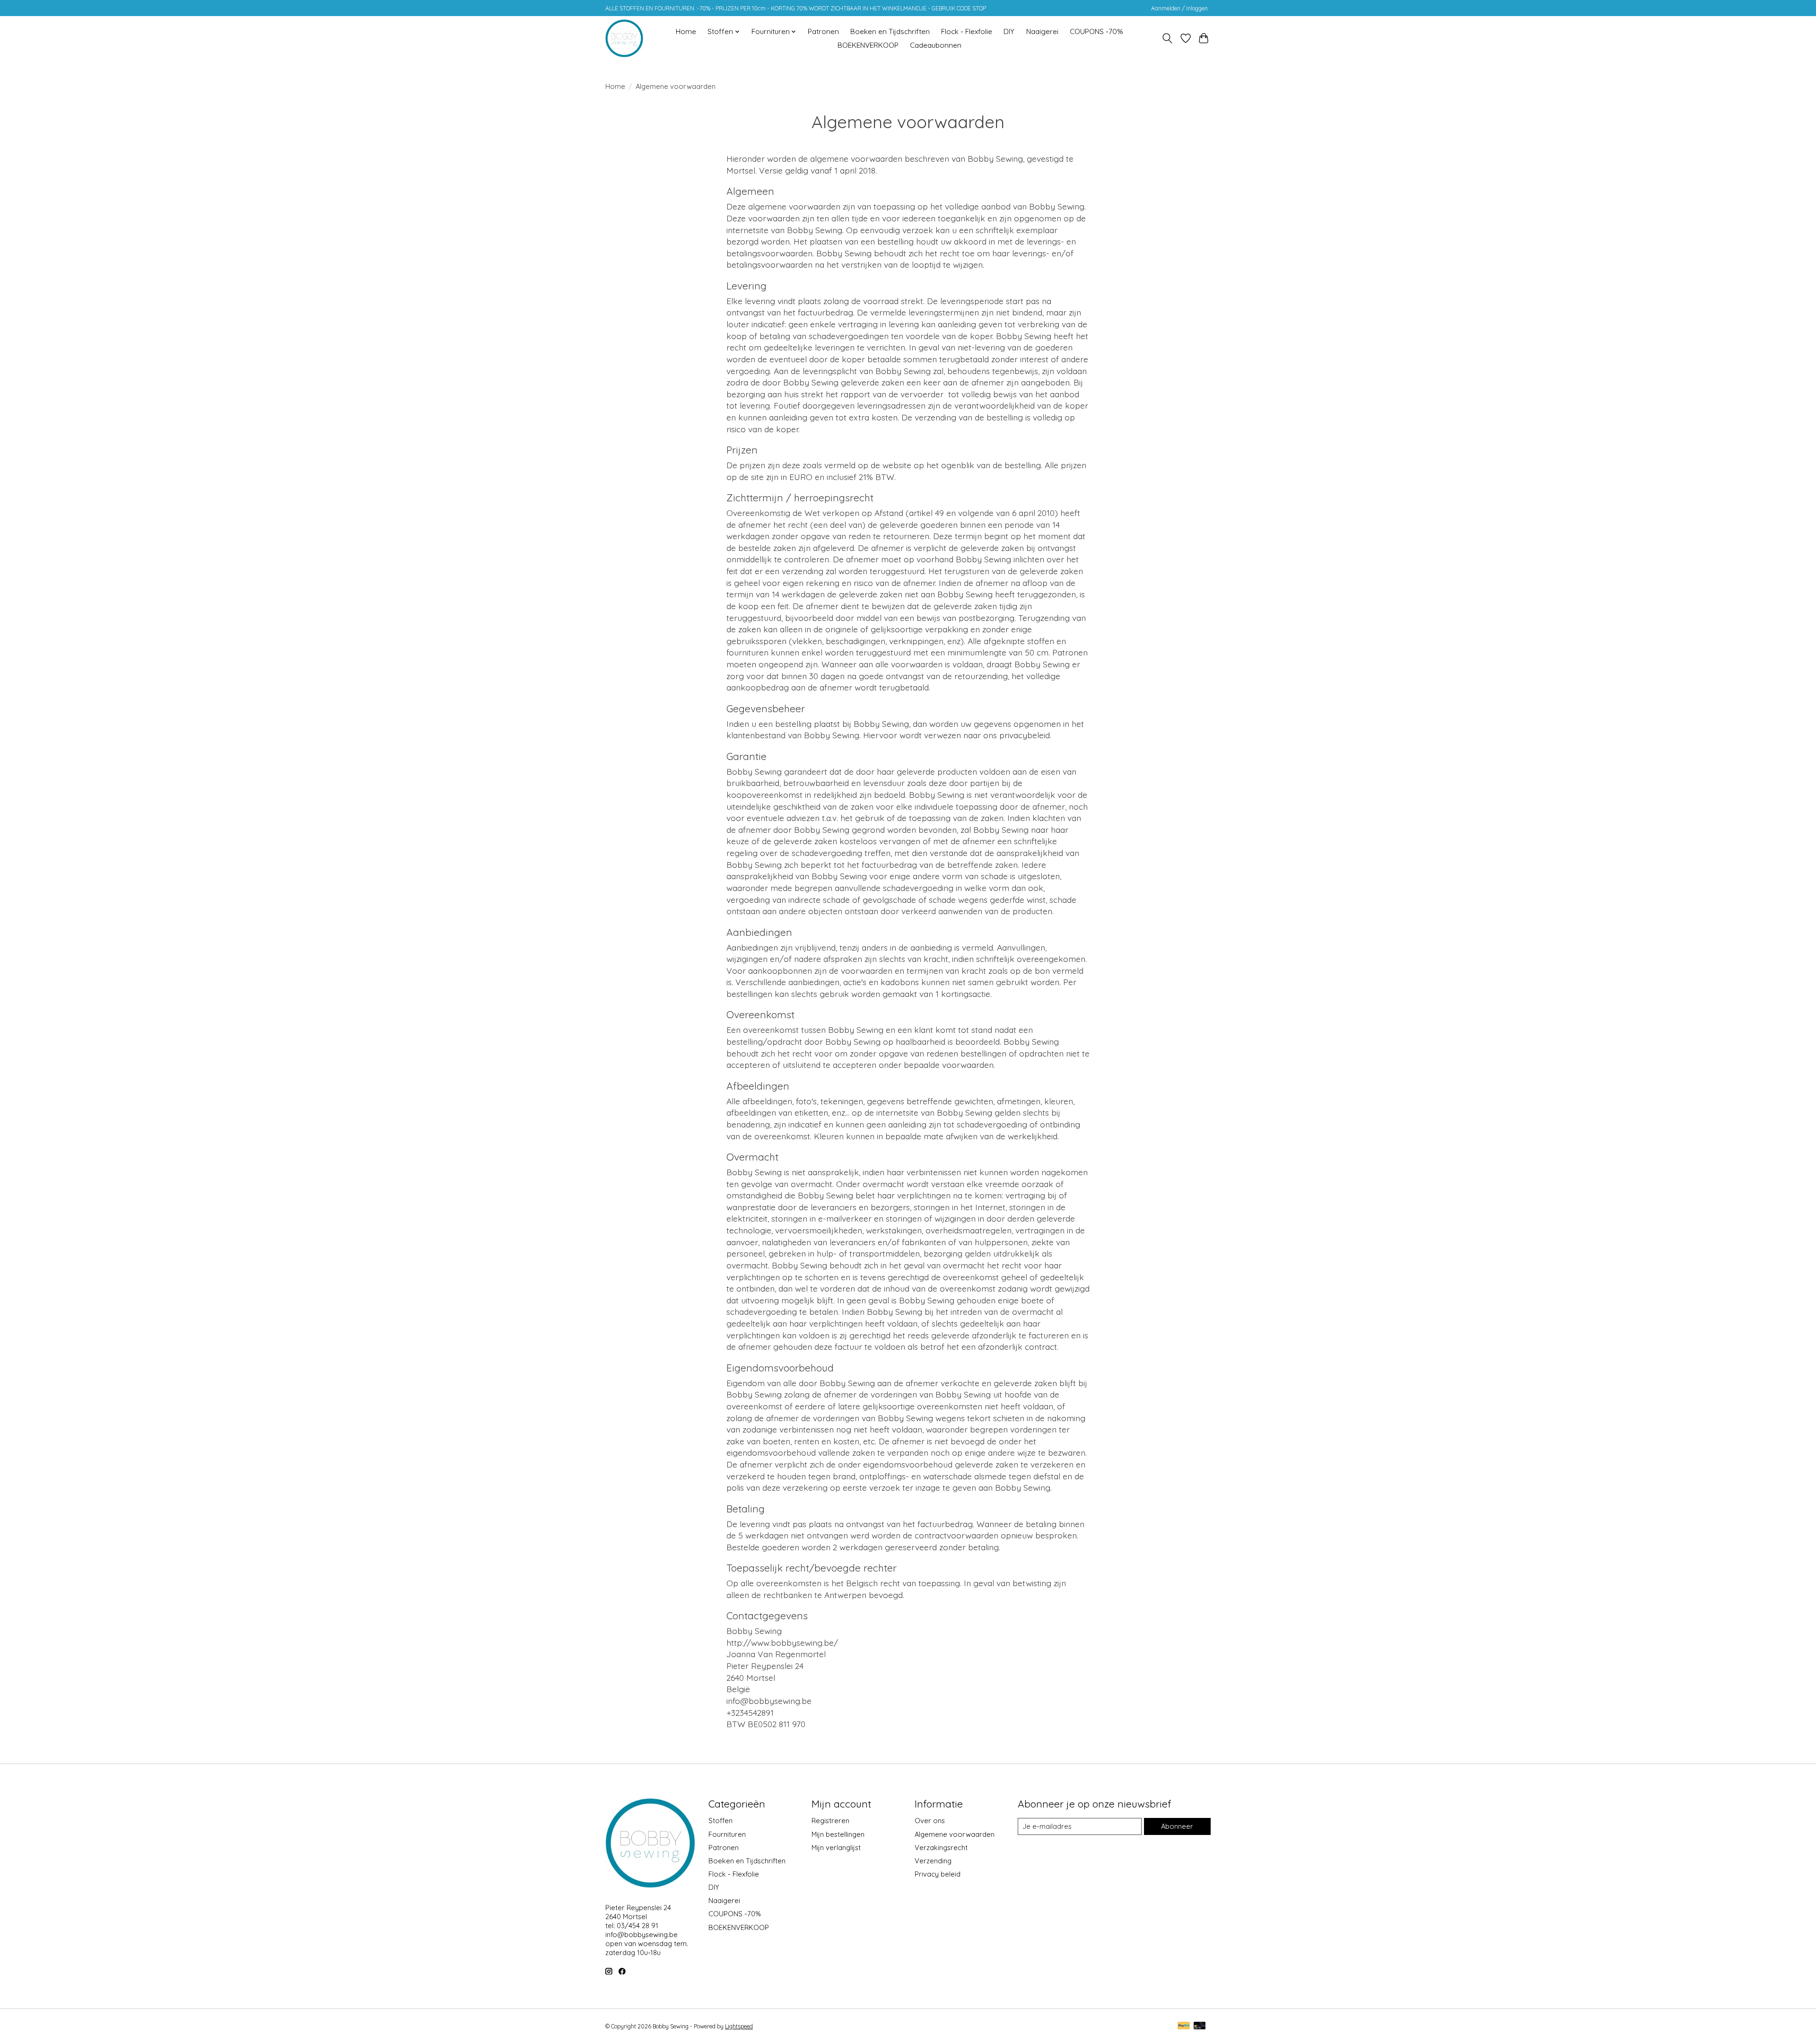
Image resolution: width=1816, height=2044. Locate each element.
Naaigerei (1042, 31)
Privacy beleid (938, 1874)
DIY (1009, 31)
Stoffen (720, 1821)
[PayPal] (1184, 2026)
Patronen (823, 31)
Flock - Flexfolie (967, 31)
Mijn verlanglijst (836, 1847)
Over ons (930, 1821)
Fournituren (727, 1834)
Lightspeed (739, 2026)
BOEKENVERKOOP (868, 45)
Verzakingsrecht (941, 1847)
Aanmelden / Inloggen (1179, 8)
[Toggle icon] (1167, 38)
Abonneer (1177, 1826)
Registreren (830, 1821)
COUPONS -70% (1096, 31)
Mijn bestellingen (838, 1834)
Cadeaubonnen (936, 45)
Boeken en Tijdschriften (890, 31)
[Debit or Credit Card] (1200, 2026)
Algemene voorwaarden (955, 1834)
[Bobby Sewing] (624, 38)
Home (686, 31)
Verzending (933, 1861)
